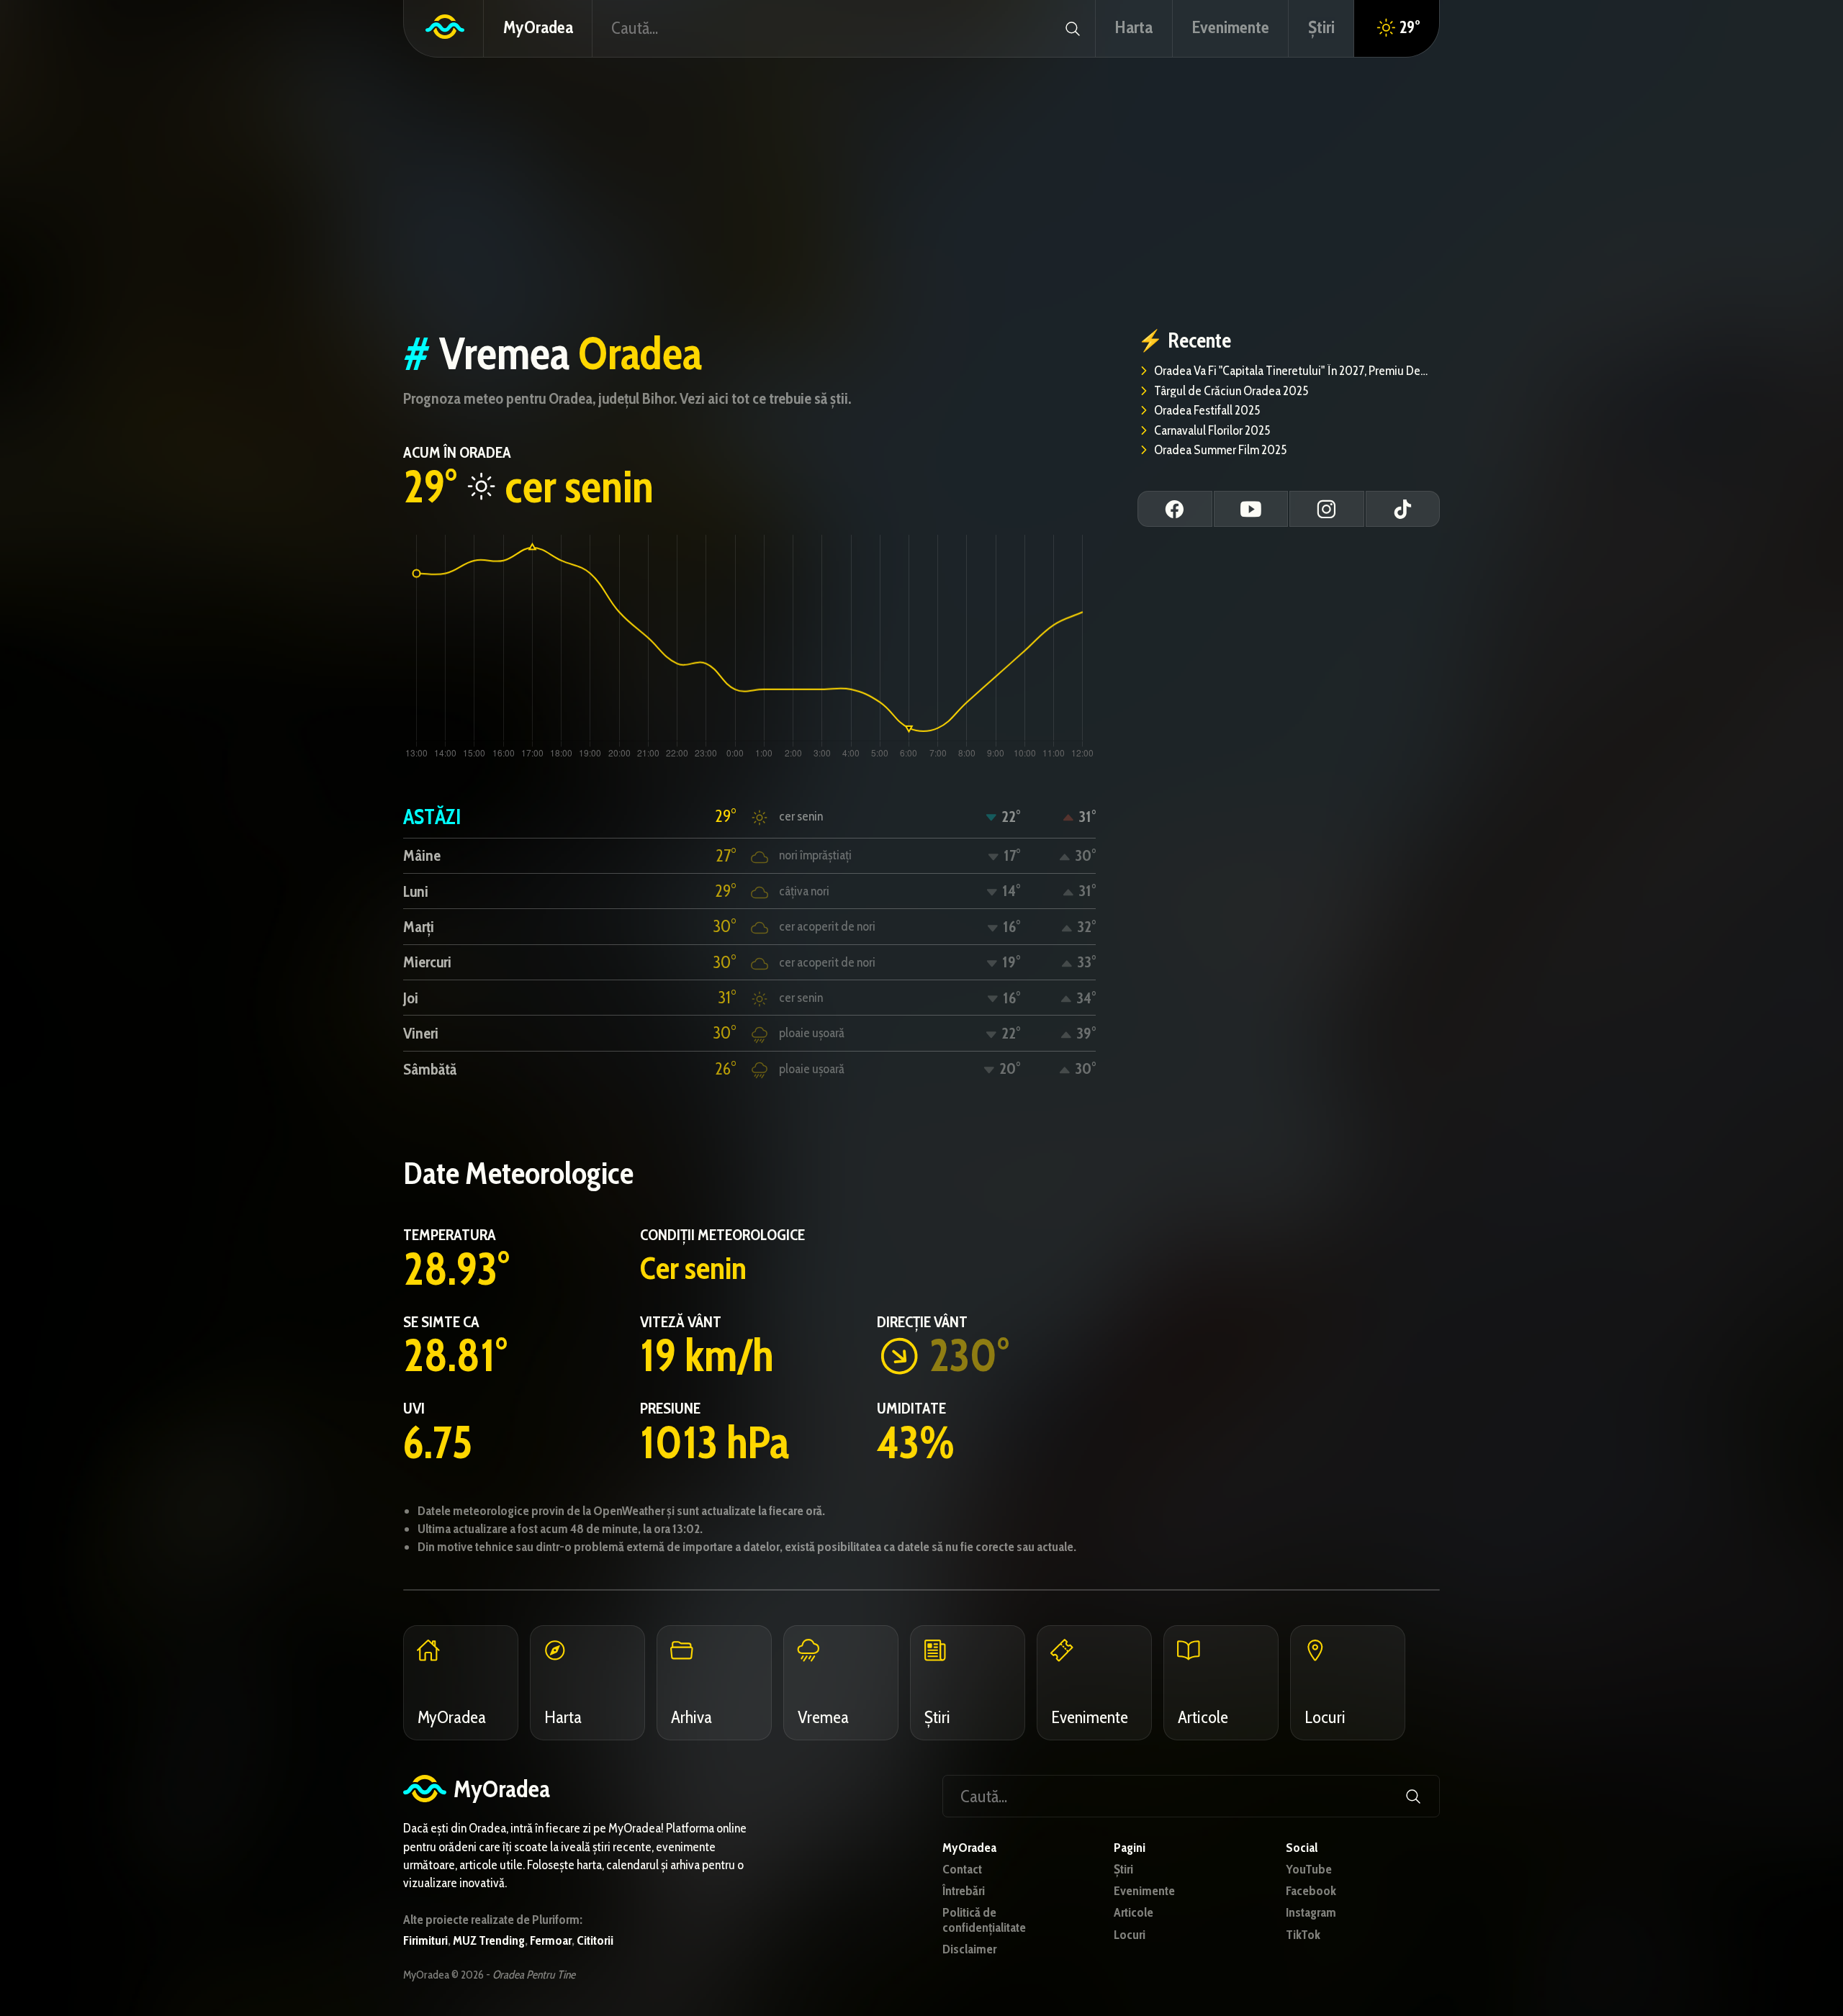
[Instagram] (1327, 509)
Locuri (1130, 1935)
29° (1410, 27)
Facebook (1311, 1891)
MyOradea (538, 27)
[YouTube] (1251, 509)
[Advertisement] (921, 193)
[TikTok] (1403, 509)
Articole (1134, 1913)
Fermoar (551, 1940)
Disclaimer (969, 1949)
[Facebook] (1175, 509)
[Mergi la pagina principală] (444, 28)
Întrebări (964, 1891)
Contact (962, 1870)
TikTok (1303, 1935)
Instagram (1311, 1913)
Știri (1123, 1870)
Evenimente (1144, 1891)
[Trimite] (1073, 28)
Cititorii (595, 1940)
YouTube (1309, 1870)
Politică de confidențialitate (984, 1920)
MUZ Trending (489, 1940)
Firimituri (425, 1940)
